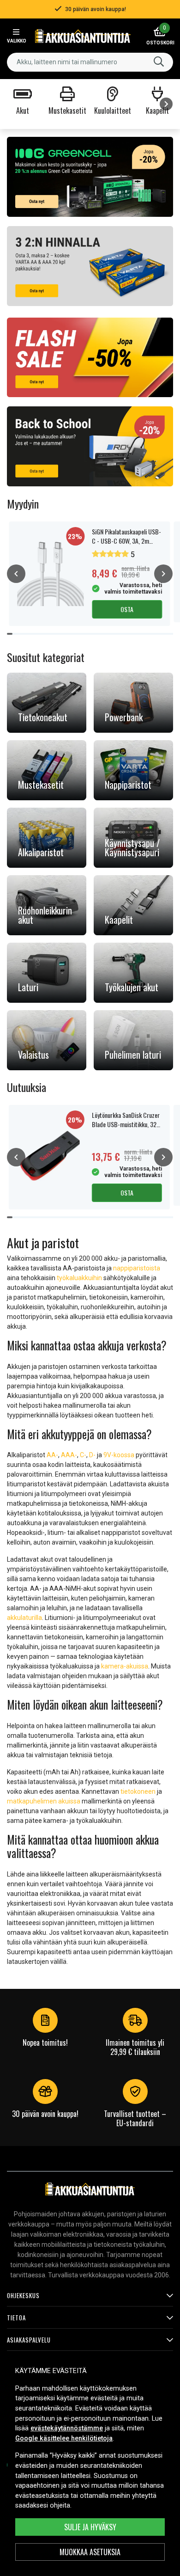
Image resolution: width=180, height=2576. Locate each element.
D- (92, 1455)
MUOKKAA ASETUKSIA (90, 2552)
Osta (127, 609)
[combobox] (90, 62)
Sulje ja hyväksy (90, 2527)
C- (83, 1455)
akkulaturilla (24, 1618)
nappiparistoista (137, 1268)
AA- (52, 1455)
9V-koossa (119, 1455)
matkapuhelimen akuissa (44, 1801)
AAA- (69, 1455)
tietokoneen (138, 1791)
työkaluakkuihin (79, 1278)
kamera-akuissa (125, 1666)
